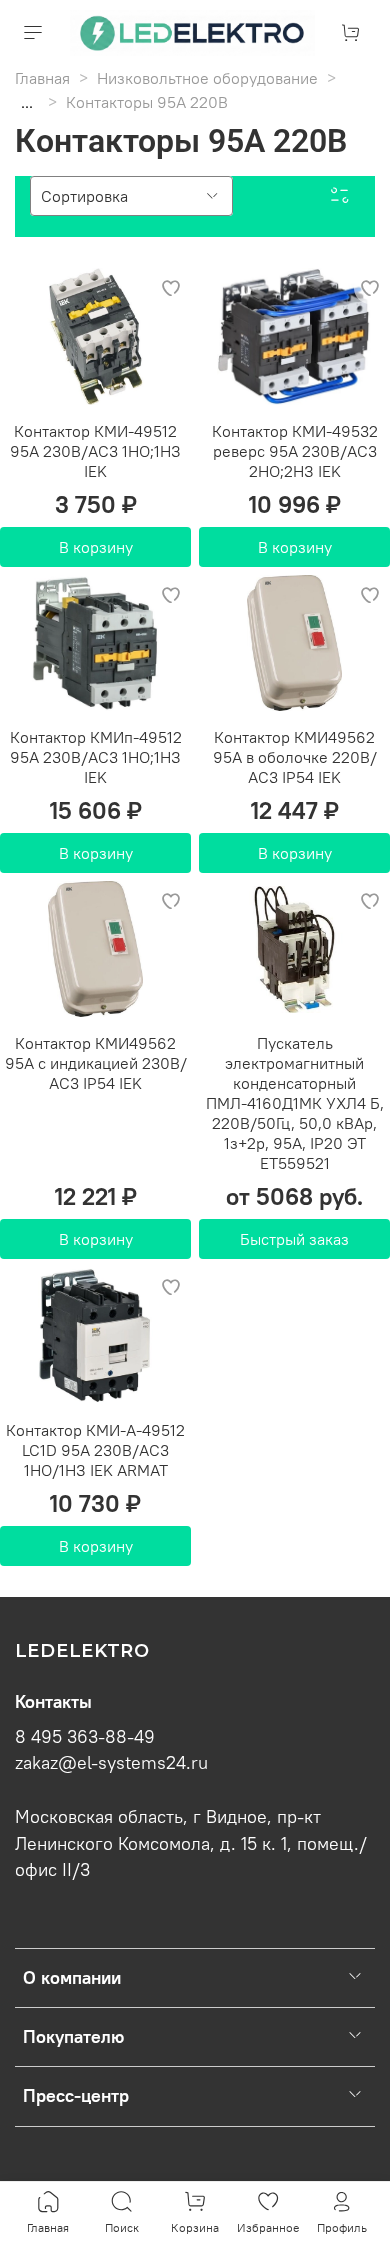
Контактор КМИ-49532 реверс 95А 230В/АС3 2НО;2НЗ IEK (295, 451)
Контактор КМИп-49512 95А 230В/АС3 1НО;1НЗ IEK (96, 757)
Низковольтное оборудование (207, 78)
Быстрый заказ (294, 1239)
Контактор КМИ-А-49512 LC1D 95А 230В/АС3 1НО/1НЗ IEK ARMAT (95, 1450)
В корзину (96, 547)
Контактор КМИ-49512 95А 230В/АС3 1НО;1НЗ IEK (95, 451)
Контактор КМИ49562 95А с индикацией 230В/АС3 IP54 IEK (96, 1063)
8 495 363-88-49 (85, 1737)
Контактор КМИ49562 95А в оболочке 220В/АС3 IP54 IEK (295, 757)
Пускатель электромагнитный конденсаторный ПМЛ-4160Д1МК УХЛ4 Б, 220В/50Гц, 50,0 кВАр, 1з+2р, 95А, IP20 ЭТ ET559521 (295, 1103)
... (27, 102)
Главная (42, 78)
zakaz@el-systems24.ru (111, 1763)
